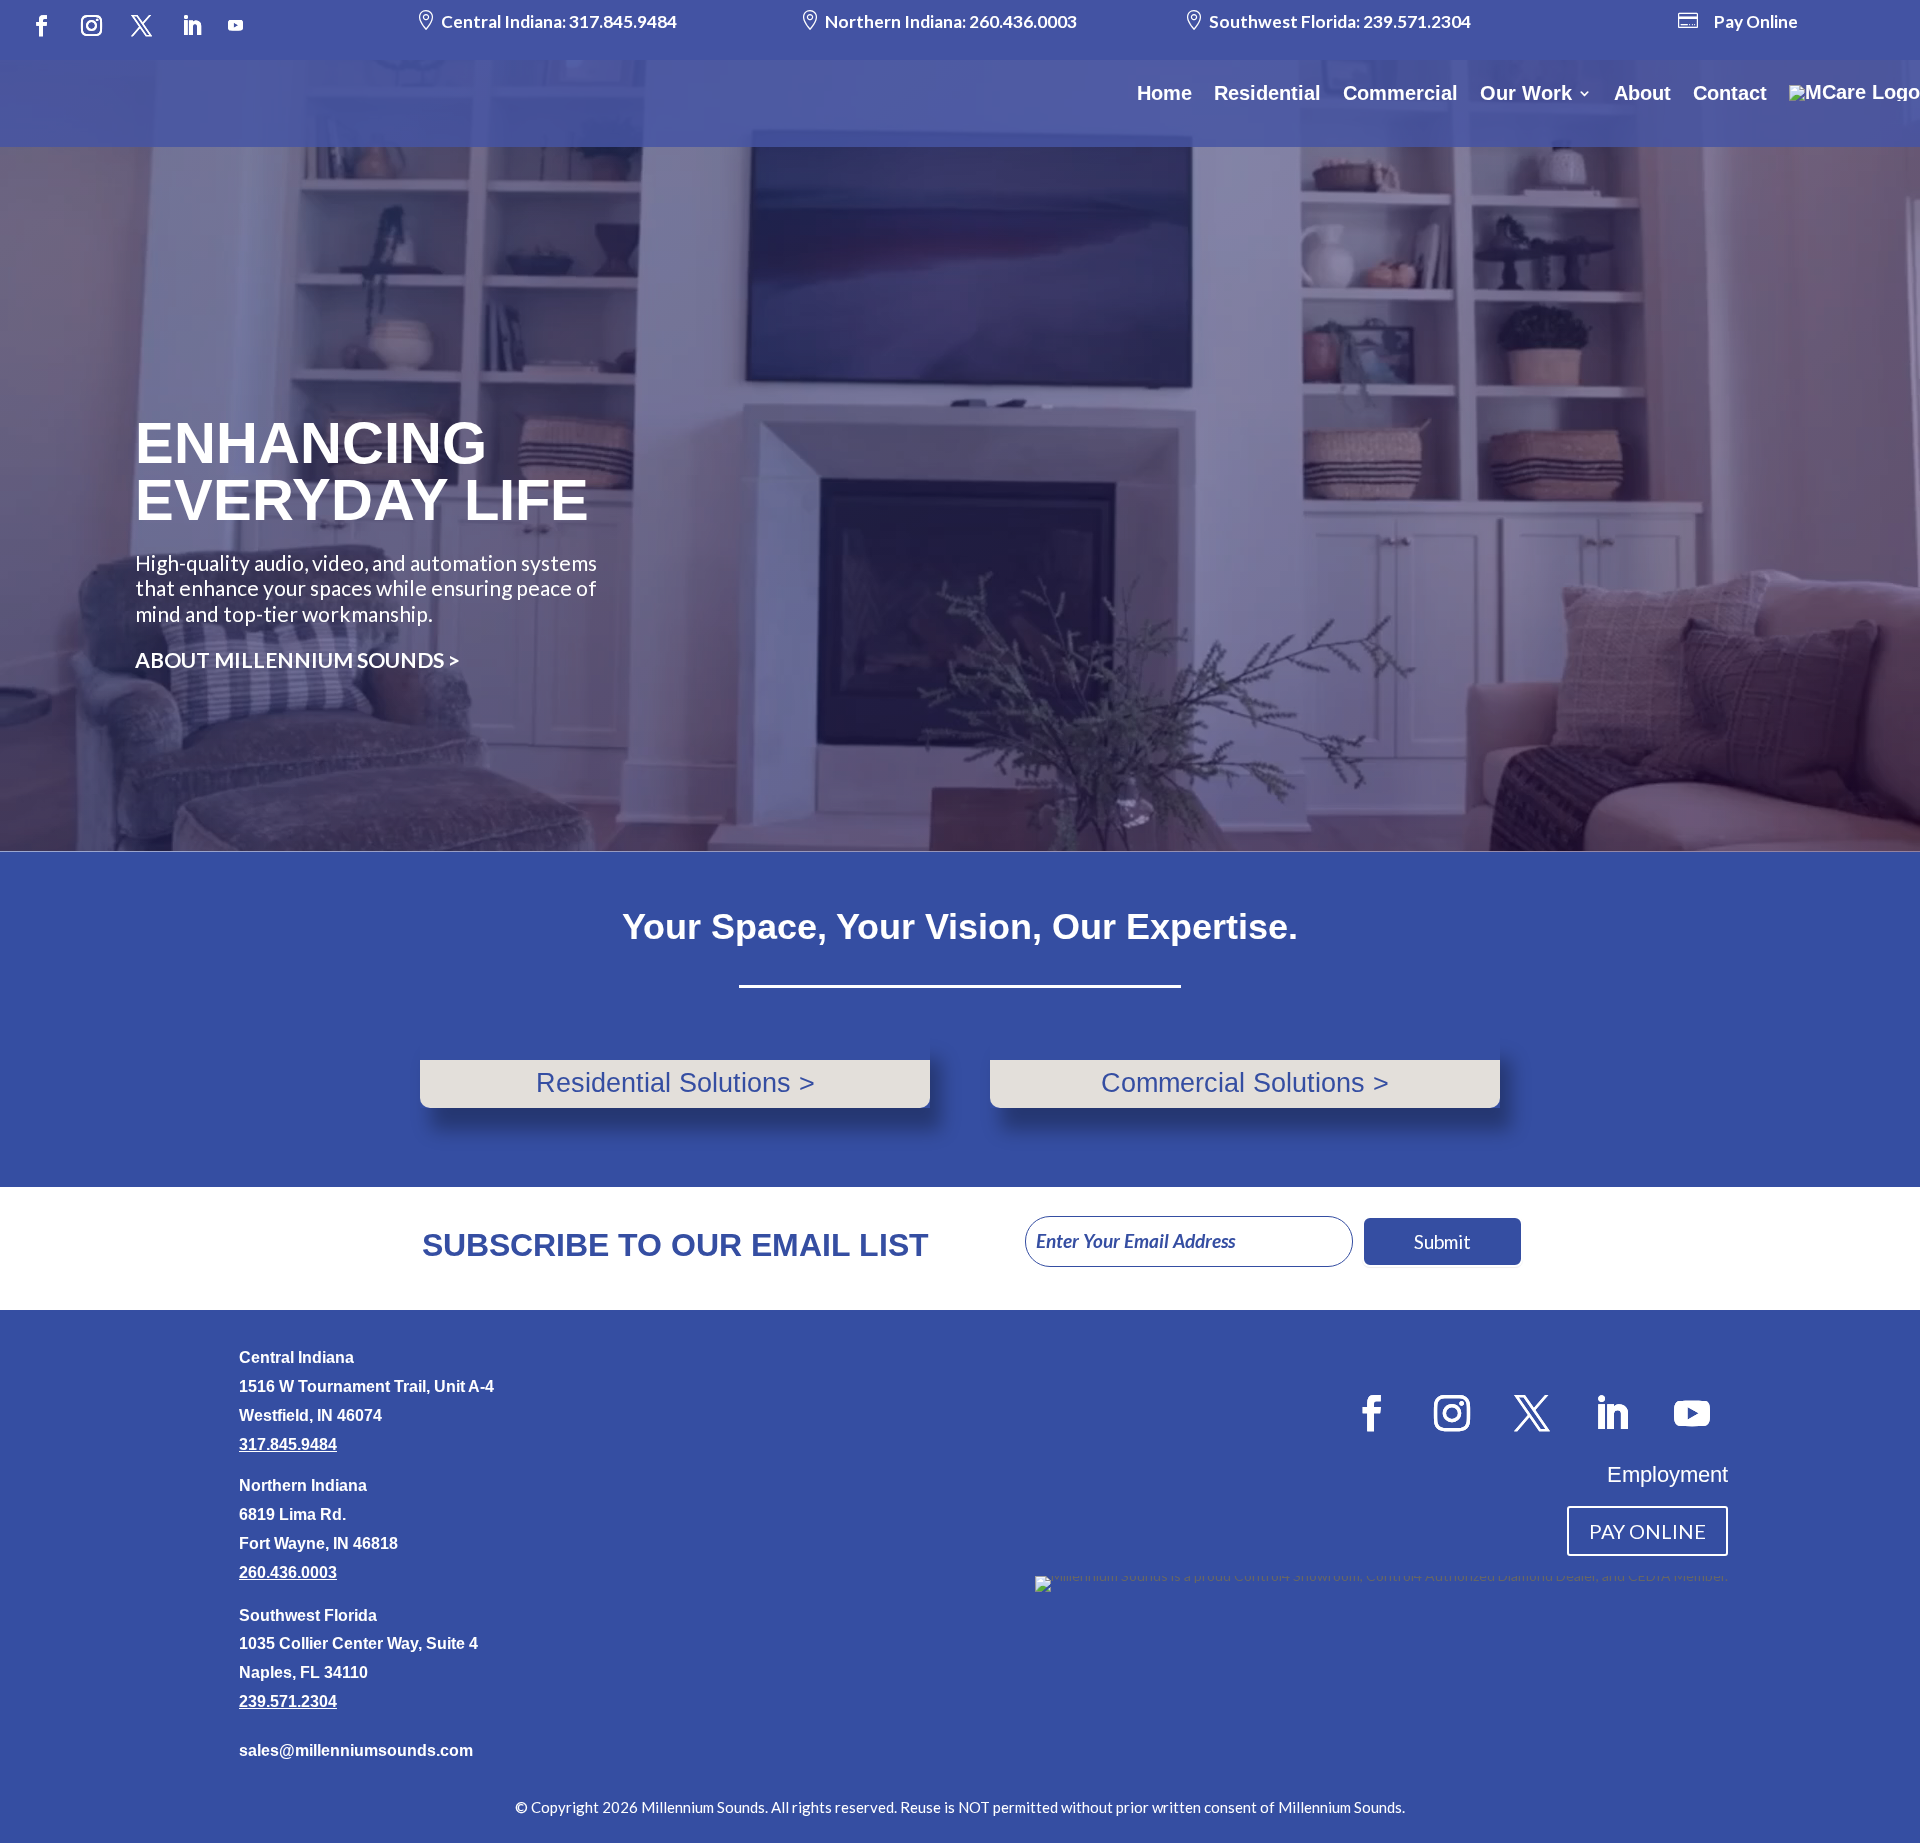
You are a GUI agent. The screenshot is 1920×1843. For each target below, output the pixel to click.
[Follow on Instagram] (91, 26)
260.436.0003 (1023, 21)
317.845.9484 (623, 21)
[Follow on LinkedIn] (192, 26)
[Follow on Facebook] (41, 26)
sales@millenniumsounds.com (356, 1750)
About (1642, 93)
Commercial (1400, 93)
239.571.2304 (1417, 21)
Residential (1267, 93)
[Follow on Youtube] (236, 26)
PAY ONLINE (1647, 1531)
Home (1164, 93)
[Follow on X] (141, 26)
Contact (1730, 93)
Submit (1442, 1241)
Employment (1667, 1474)
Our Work (1526, 93)
